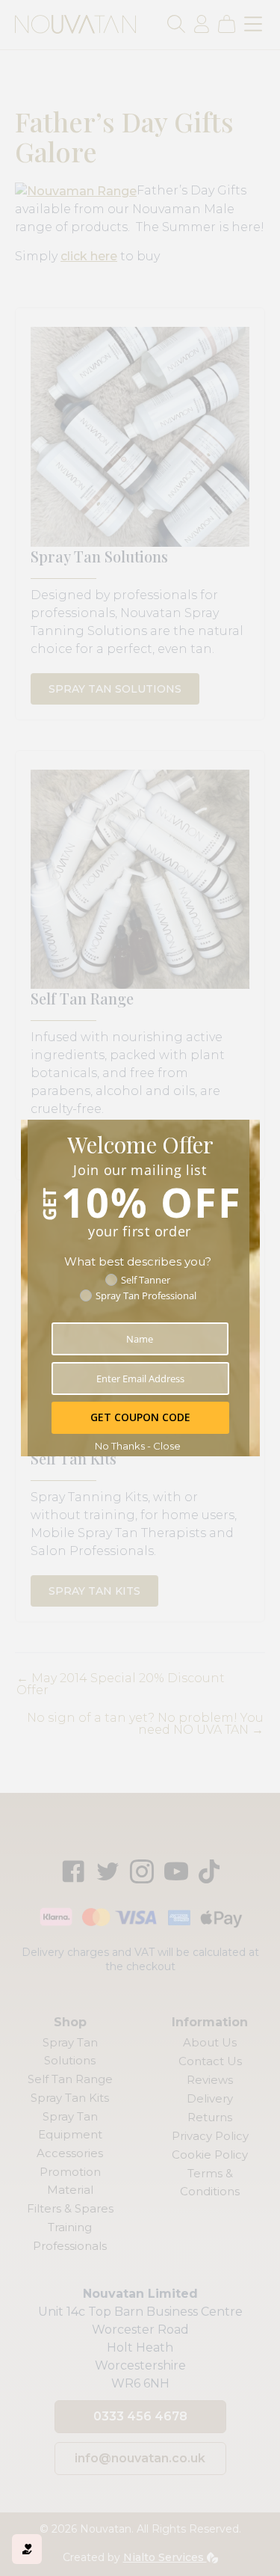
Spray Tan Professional (146, 1295)
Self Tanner (146, 1280)
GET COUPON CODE (140, 1417)
